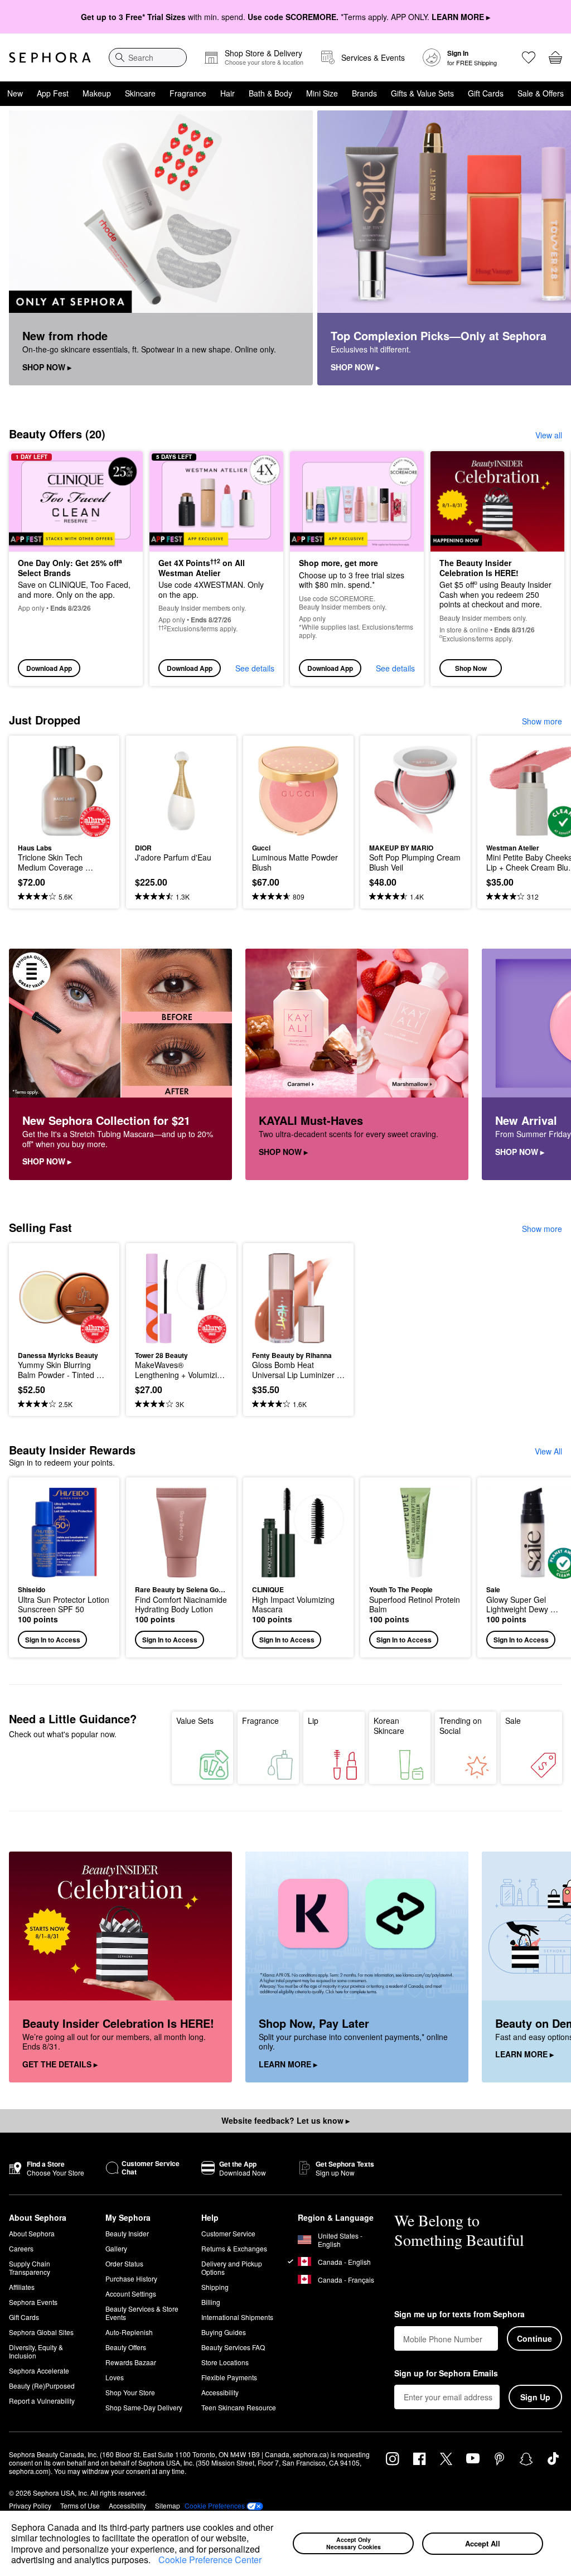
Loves (115, 2377)
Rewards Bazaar (131, 2362)
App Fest (53, 93)
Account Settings (131, 2294)
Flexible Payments (229, 2377)
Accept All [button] (483, 2543)
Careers (21, 2248)
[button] (154, 2561)
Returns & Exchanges (234, 2248)
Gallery (116, 2248)
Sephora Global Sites (41, 2332)
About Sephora (32, 2233)
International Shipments (237, 2317)
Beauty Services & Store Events (142, 2313)
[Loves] (529, 57)
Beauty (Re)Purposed (42, 2386)
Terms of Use (80, 2505)
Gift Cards (486, 93)
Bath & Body (270, 93)
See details (255, 668)
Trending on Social (461, 1726)
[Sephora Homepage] (50, 57)
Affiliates (22, 2287)
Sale (513, 1720)
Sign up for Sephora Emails (446, 2374)
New (15, 93)
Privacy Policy (30, 2505)
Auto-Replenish (129, 2332)
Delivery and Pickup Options (232, 2268)
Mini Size (322, 93)
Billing (211, 2302)
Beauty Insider (127, 2233)
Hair (228, 93)
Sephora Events (33, 2302)
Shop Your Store (130, 2392)
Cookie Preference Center (210, 2560)
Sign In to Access (53, 1640)
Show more (542, 721)
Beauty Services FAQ (233, 2347)
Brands (364, 93)
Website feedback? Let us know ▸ (285, 2120)
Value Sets (195, 1720)
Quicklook (35, 790)
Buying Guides (224, 2332)
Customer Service (228, 2233)
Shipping (215, 2287)
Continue (534, 2338)
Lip (313, 1720)
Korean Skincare (389, 1726)
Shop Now (471, 668)
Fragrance (188, 93)
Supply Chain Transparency (30, 2268)
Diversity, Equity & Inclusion (36, 2351)
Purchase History (131, 2278)
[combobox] (148, 57)
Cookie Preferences (215, 2506)
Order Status (124, 2263)
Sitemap (168, 2505)
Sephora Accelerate (39, 2370)
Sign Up (535, 2397)
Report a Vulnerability (42, 2401)
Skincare (140, 93)
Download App (49, 668)
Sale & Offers (541, 93)
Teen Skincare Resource (239, 2407)
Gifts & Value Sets (422, 93)
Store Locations (225, 2362)
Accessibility (220, 2392)
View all (549, 435)
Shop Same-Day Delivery (144, 2407)
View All (548, 1451)
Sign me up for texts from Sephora (459, 2314)
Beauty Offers (126, 2347)
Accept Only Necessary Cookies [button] (354, 2543)
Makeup (97, 93)
